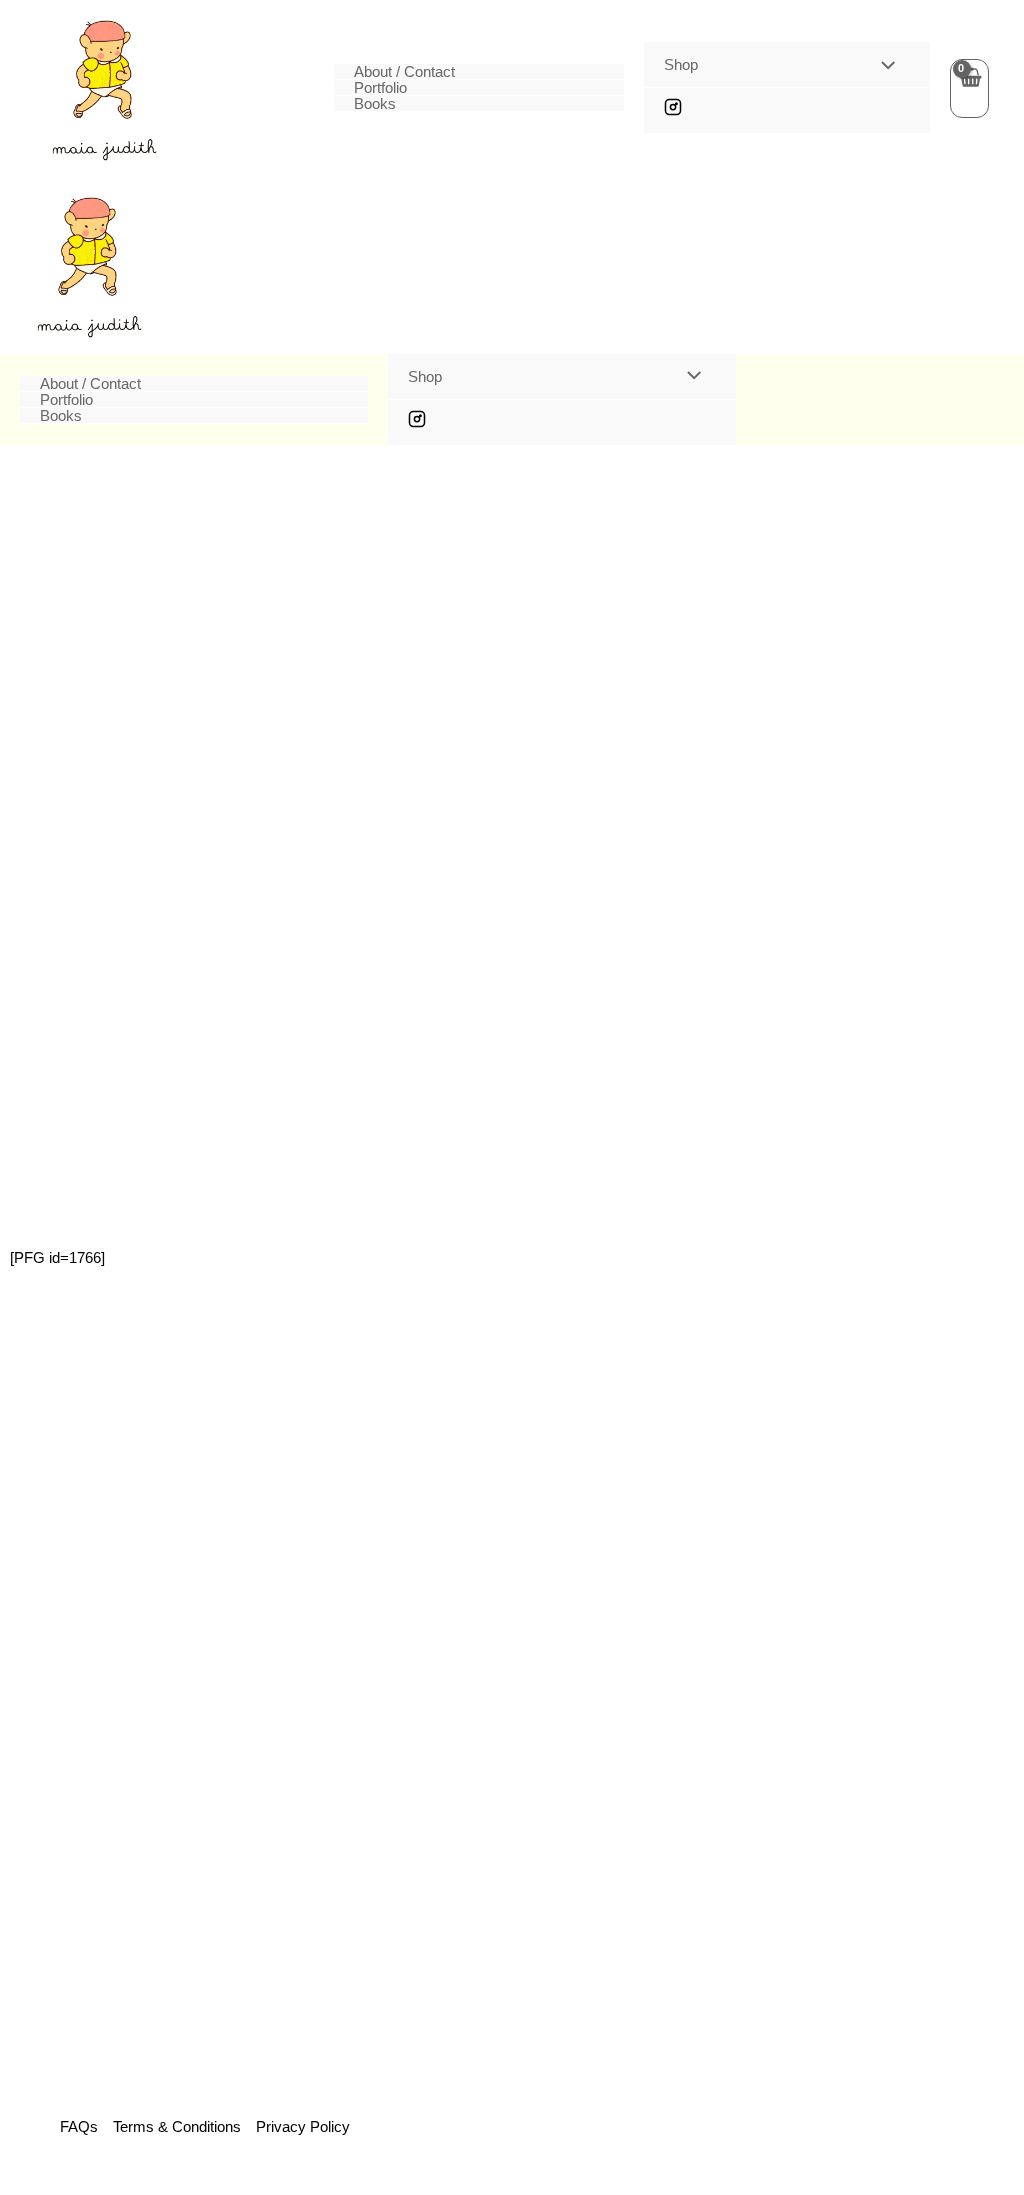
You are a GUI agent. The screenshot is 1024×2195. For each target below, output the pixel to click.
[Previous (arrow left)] (35, 1097)
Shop (681, 64)
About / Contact (404, 72)
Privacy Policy (303, 2126)
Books (375, 104)
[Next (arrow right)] (989, 1097)
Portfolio (380, 88)
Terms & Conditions (177, 2126)
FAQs (79, 2126)
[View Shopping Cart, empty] (969, 88)
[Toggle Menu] (882, 65)
